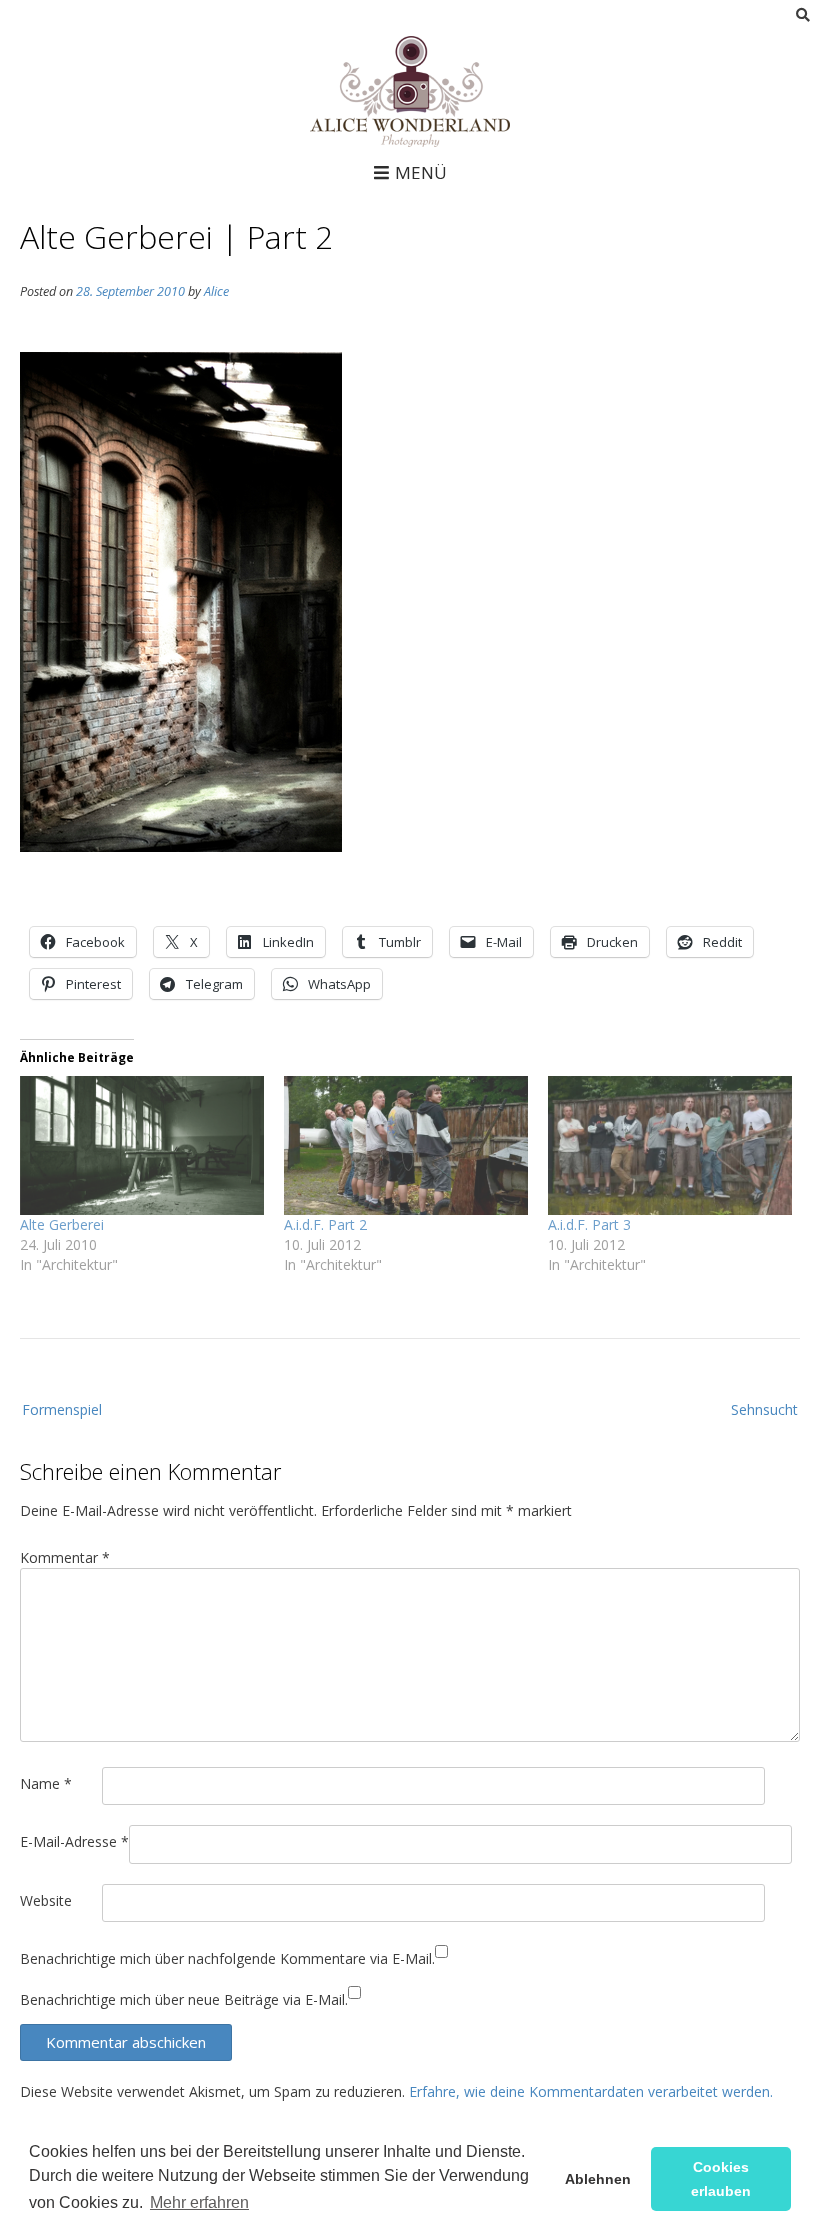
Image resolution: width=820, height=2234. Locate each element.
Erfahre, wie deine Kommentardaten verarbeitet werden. (591, 2091)
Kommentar (65, 1557)
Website (46, 1900)
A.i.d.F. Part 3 (589, 1224)
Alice (216, 291)
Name (46, 1783)
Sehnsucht (764, 1409)
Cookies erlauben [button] (721, 2179)
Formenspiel (62, 1409)
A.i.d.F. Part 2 (325, 1224)
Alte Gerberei (62, 1224)
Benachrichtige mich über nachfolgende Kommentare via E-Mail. (227, 1958)
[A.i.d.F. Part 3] (670, 1145)
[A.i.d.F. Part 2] (406, 1145)
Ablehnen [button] (598, 2179)
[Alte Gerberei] (142, 1145)
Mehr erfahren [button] (199, 2202)
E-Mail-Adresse (74, 1841)
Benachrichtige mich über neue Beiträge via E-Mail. (184, 1999)
